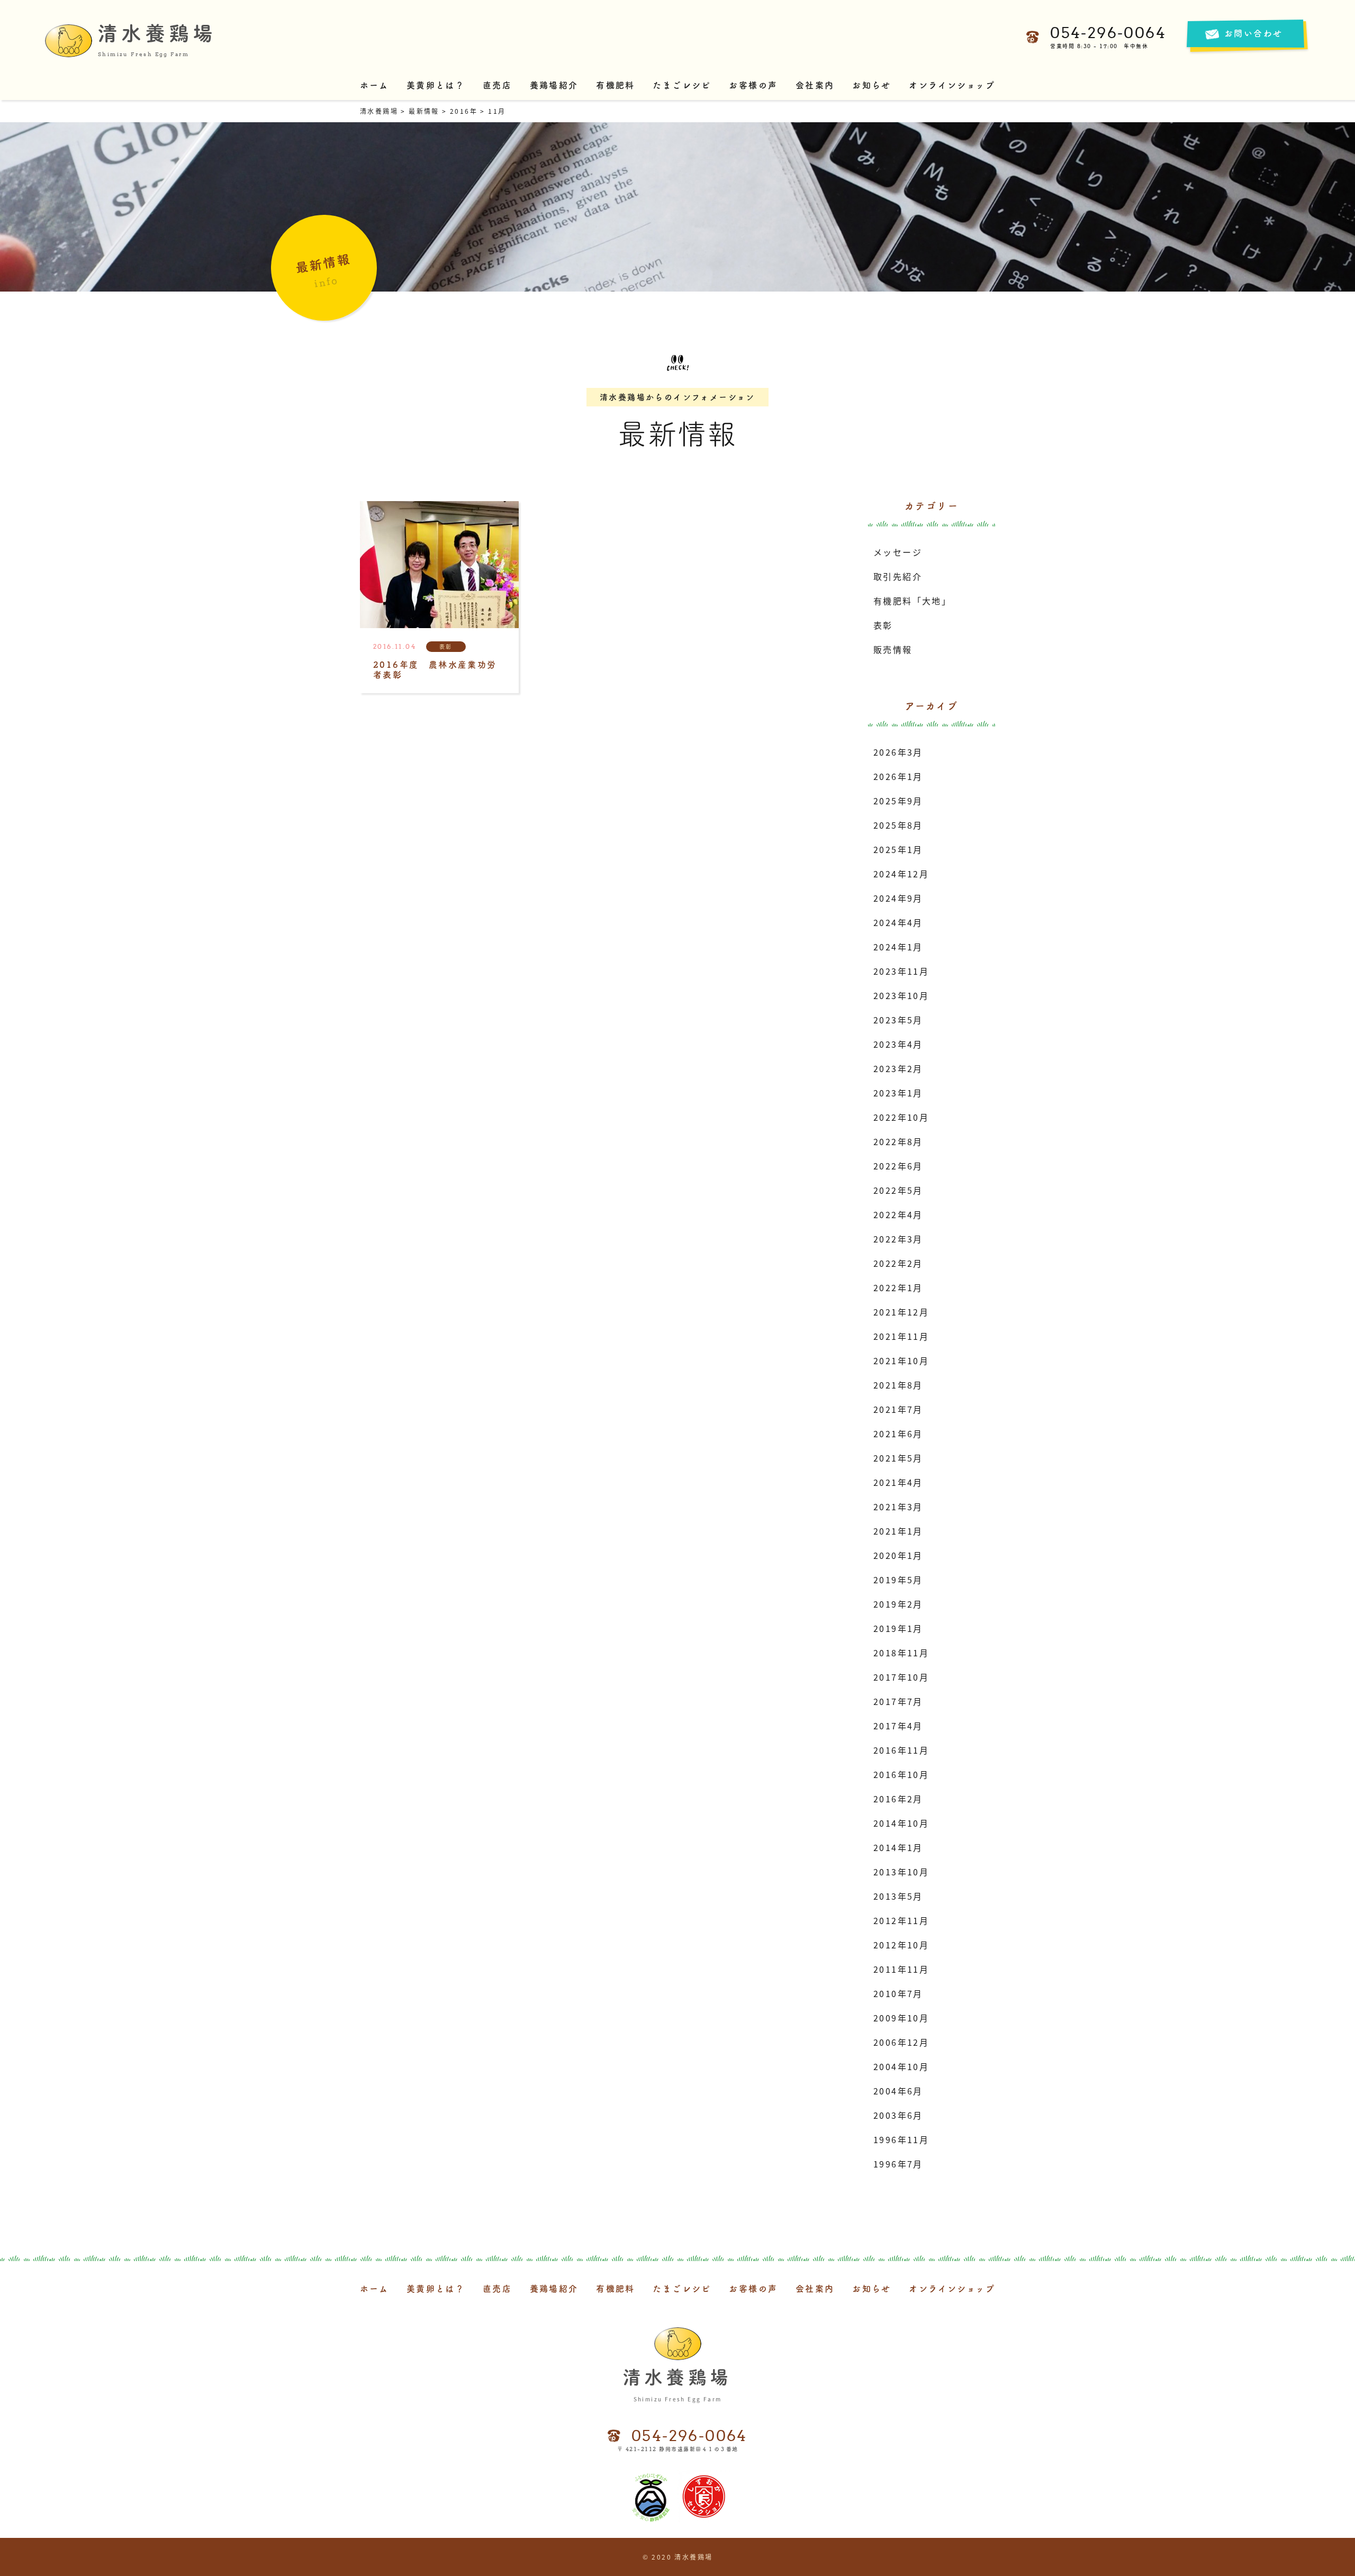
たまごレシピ (682, 85)
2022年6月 (898, 1166)
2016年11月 (901, 1750)
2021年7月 (898, 1409)
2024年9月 (898, 898)
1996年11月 (901, 2139)
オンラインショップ (952, 85)
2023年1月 (898, 1093)
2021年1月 (898, 1531)
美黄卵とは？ (436, 85)
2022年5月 (898, 1190)
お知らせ (872, 85)
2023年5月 (898, 1020)
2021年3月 (898, 1507)
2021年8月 (898, 1385)
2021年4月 (898, 1482)
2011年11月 (901, 1969)
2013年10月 (901, 1872)
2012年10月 (901, 1945)
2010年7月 (898, 1993)
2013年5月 (898, 1896)
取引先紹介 (898, 576)
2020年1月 (898, 1555)
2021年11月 (901, 1336)
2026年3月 (898, 752)
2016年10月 (901, 1774)
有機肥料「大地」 (912, 601)
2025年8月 (898, 825)
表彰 (883, 625)
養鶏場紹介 (554, 85)
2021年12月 (901, 1312)
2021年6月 (898, 1434)
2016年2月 (898, 1799)
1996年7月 (898, 2164)
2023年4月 (898, 1044)
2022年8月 (898, 1141)
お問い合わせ (1253, 33)
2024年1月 (898, 947)
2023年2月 (898, 1068)
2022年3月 (898, 1239)
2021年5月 (898, 1458)
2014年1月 (898, 1847)
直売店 (497, 85)
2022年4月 (898, 1214)
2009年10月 (901, 2018)
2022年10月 (901, 1117)
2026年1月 (898, 776)
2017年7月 (898, 1701)
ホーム (374, 85)
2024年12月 (901, 874)
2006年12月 (901, 2042)
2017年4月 (898, 1726)
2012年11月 (901, 1920)
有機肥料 (616, 85)
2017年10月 (901, 1677)
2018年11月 (901, 1653)
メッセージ (898, 552)
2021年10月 (901, 1360)
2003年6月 (898, 2115)
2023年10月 (901, 995)
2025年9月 (898, 801)
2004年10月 (901, 2066)
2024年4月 (898, 922)
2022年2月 (898, 1263)
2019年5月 (898, 1580)
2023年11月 (901, 971)
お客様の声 (753, 85)
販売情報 (893, 649)
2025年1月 (898, 849)
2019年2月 (898, 1604)
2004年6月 (898, 2091)
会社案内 (815, 85)
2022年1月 (898, 1287)
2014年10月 (901, 1823)
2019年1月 (898, 1628)
